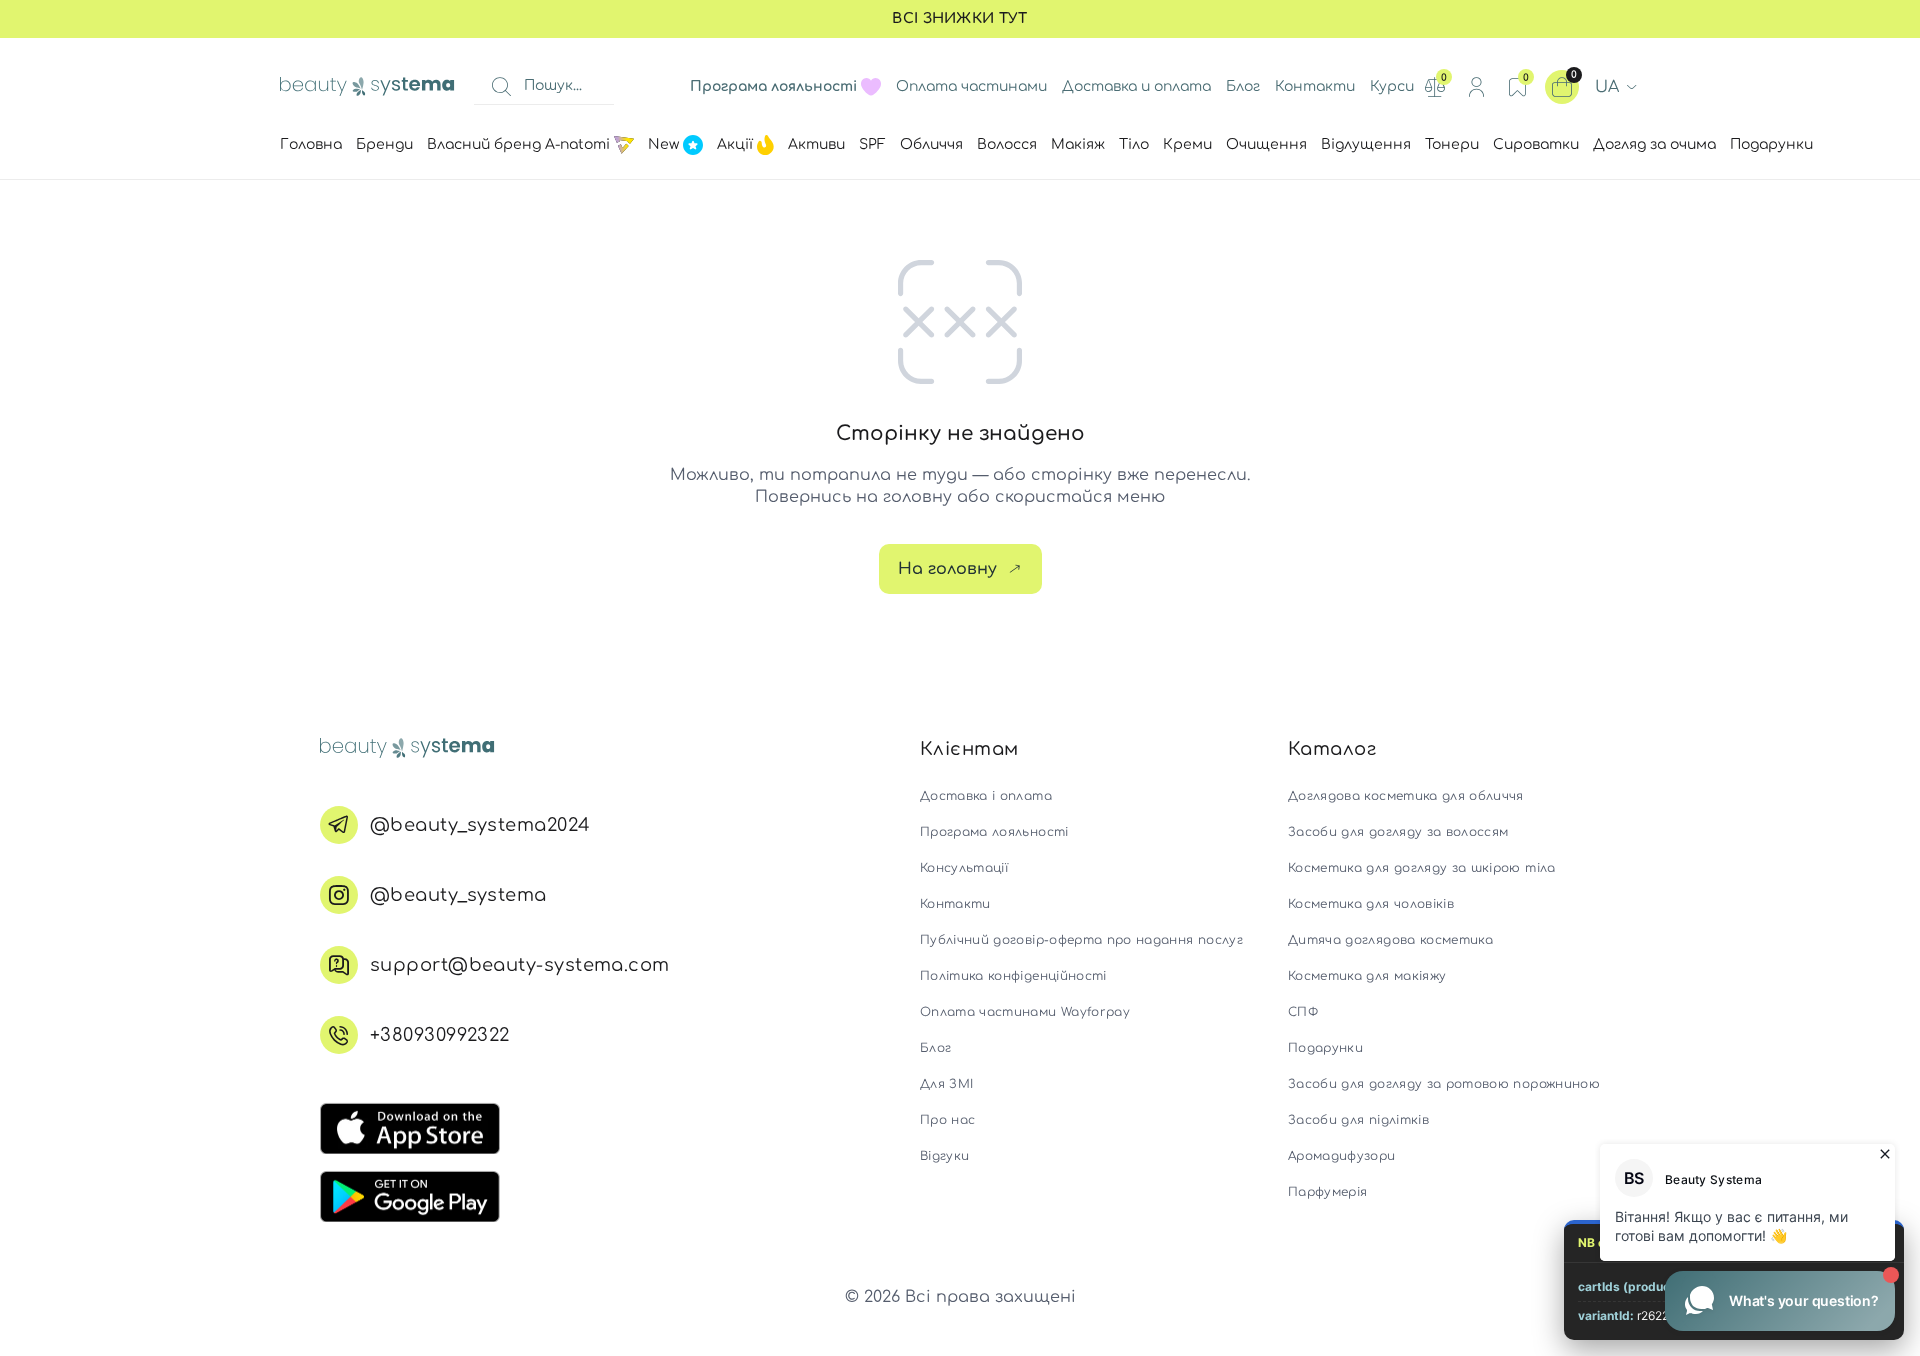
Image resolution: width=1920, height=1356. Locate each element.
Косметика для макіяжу (1367, 976)
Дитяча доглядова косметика (1390, 940)
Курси (1392, 86)
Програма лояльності (994, 832)
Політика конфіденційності (1013, 976)
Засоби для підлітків (1358, 1120)
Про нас (947, 1120)
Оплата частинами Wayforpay (1025, 1012)
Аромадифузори (1342, 1156)
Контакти (1315, 86)
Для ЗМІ (946, 1084)
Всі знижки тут (959, 18)
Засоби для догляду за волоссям (1398, 832)
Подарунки (1325, 1048)
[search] (501, 87)
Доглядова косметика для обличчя (1406, 796)
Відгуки (944, 1156)
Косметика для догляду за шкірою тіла (1422, 868)
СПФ (1303, 1012)
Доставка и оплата (1136, 86)
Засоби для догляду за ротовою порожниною (1444, 1084)
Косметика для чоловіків (1371, 904)
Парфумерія (1328, 1192)
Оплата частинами (971, 86)
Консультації (964, 868)
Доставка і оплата (986, 796)
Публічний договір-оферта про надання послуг (1081, 940)
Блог (1243, 86)
